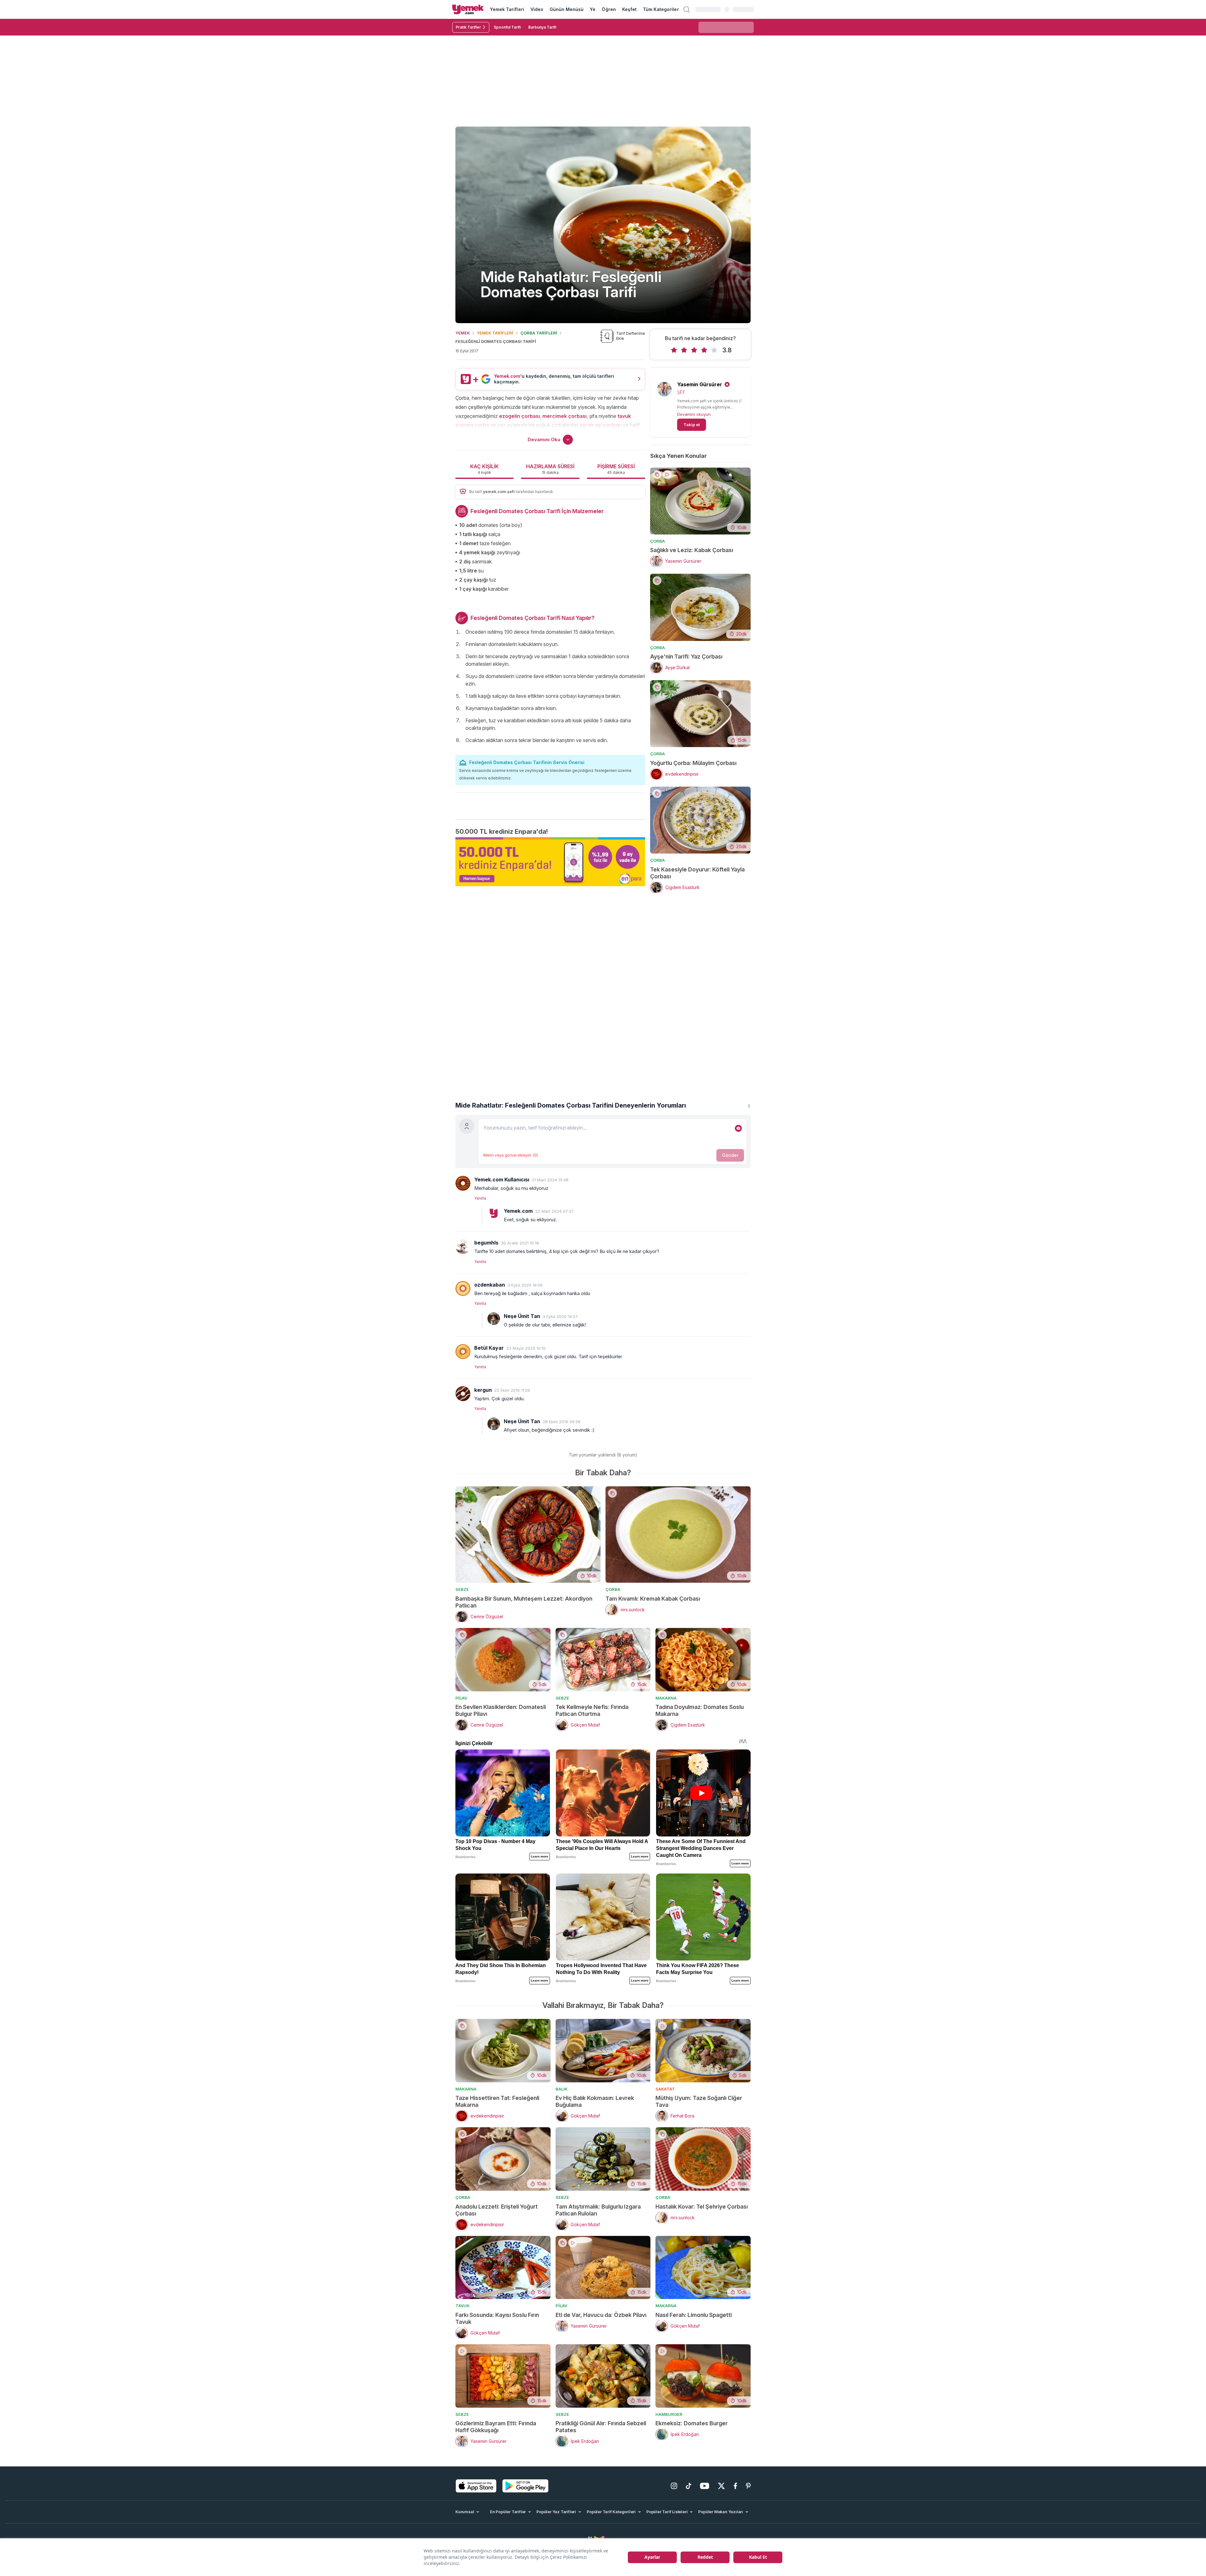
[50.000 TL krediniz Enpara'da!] (550, 862)
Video (537, 9)
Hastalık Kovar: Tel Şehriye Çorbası (702, 2207)
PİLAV (461, 1698)
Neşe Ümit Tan (522, 1316)
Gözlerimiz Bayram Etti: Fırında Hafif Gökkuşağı (496, 2427)
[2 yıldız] (684, 350)
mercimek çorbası (565, 416)
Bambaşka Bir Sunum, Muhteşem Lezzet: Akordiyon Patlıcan (524, 1602)
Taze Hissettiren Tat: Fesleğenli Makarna (497, 2101)
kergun (483, 1390)
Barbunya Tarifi (542, 27)
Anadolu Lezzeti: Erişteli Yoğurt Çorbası (497, 2210)
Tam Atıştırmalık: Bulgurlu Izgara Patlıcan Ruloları (598, 2210)
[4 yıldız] (704, 350)
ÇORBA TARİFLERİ (539, 333)
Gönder (730, 1155)
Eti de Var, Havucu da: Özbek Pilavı (601, 2315)
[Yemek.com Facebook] (735, 2486)
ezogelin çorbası (519, 416)
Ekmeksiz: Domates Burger (692, 2423)
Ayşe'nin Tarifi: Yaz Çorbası (686, 656)
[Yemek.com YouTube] (705, 2486)
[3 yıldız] (694, 350)
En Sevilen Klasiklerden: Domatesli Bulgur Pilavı (501, 1710)
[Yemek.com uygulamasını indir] (476, 2486)
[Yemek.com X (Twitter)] (721, 2486)
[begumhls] (463, 1246)
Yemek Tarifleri (507, 9)
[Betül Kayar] (463, 1352)
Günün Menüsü (567, 9)
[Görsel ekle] (738, 1128)
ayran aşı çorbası (601, 425)
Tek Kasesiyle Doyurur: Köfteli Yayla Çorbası (697, 873)
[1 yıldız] (674, 350)
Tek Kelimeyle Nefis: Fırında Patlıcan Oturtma (592, 1710)
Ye (593, 9)
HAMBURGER (669, 2414)
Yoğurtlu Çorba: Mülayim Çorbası (693, 763)
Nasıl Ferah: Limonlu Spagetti (694, 2315)
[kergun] (463, 1394)
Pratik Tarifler (468, 27)
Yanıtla (480, 1198)
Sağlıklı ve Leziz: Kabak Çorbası (692, 550)
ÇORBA (657, 541)
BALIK (562, 2089)
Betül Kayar (489, 1348)
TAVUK (462, 2306)
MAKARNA (666, 1698)
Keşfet (629, 9)
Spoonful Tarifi (507, 27)
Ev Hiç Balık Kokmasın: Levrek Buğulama (595, 2101)
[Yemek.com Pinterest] (748, 2486)
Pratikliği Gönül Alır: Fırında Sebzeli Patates (601, 2427)
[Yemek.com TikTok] (689, 2486)
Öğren (609, 9)
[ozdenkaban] (463, 1288)
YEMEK (463, 333)
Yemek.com (518, 1211)
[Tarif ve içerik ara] (687, 9)
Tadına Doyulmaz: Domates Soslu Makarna (700, 1710)
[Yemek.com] (468, 9)
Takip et (692, 425)
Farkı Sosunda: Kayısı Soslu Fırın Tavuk (497, 2318)
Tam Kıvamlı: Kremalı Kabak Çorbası (653, 1599)
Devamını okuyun (694, 414)
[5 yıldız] (714, 350)
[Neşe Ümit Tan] (494, 1319)
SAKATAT (665, 2089)
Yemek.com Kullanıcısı (502, 1180)
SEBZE (462, 1589)
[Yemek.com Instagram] (674, 2486)
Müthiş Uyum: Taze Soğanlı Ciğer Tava (699, 2101)
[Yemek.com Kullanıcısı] (463, 1183)
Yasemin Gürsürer (700, 384)
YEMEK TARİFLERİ (495, 333)
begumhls (486, 1243)
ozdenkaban (490, 1285)
